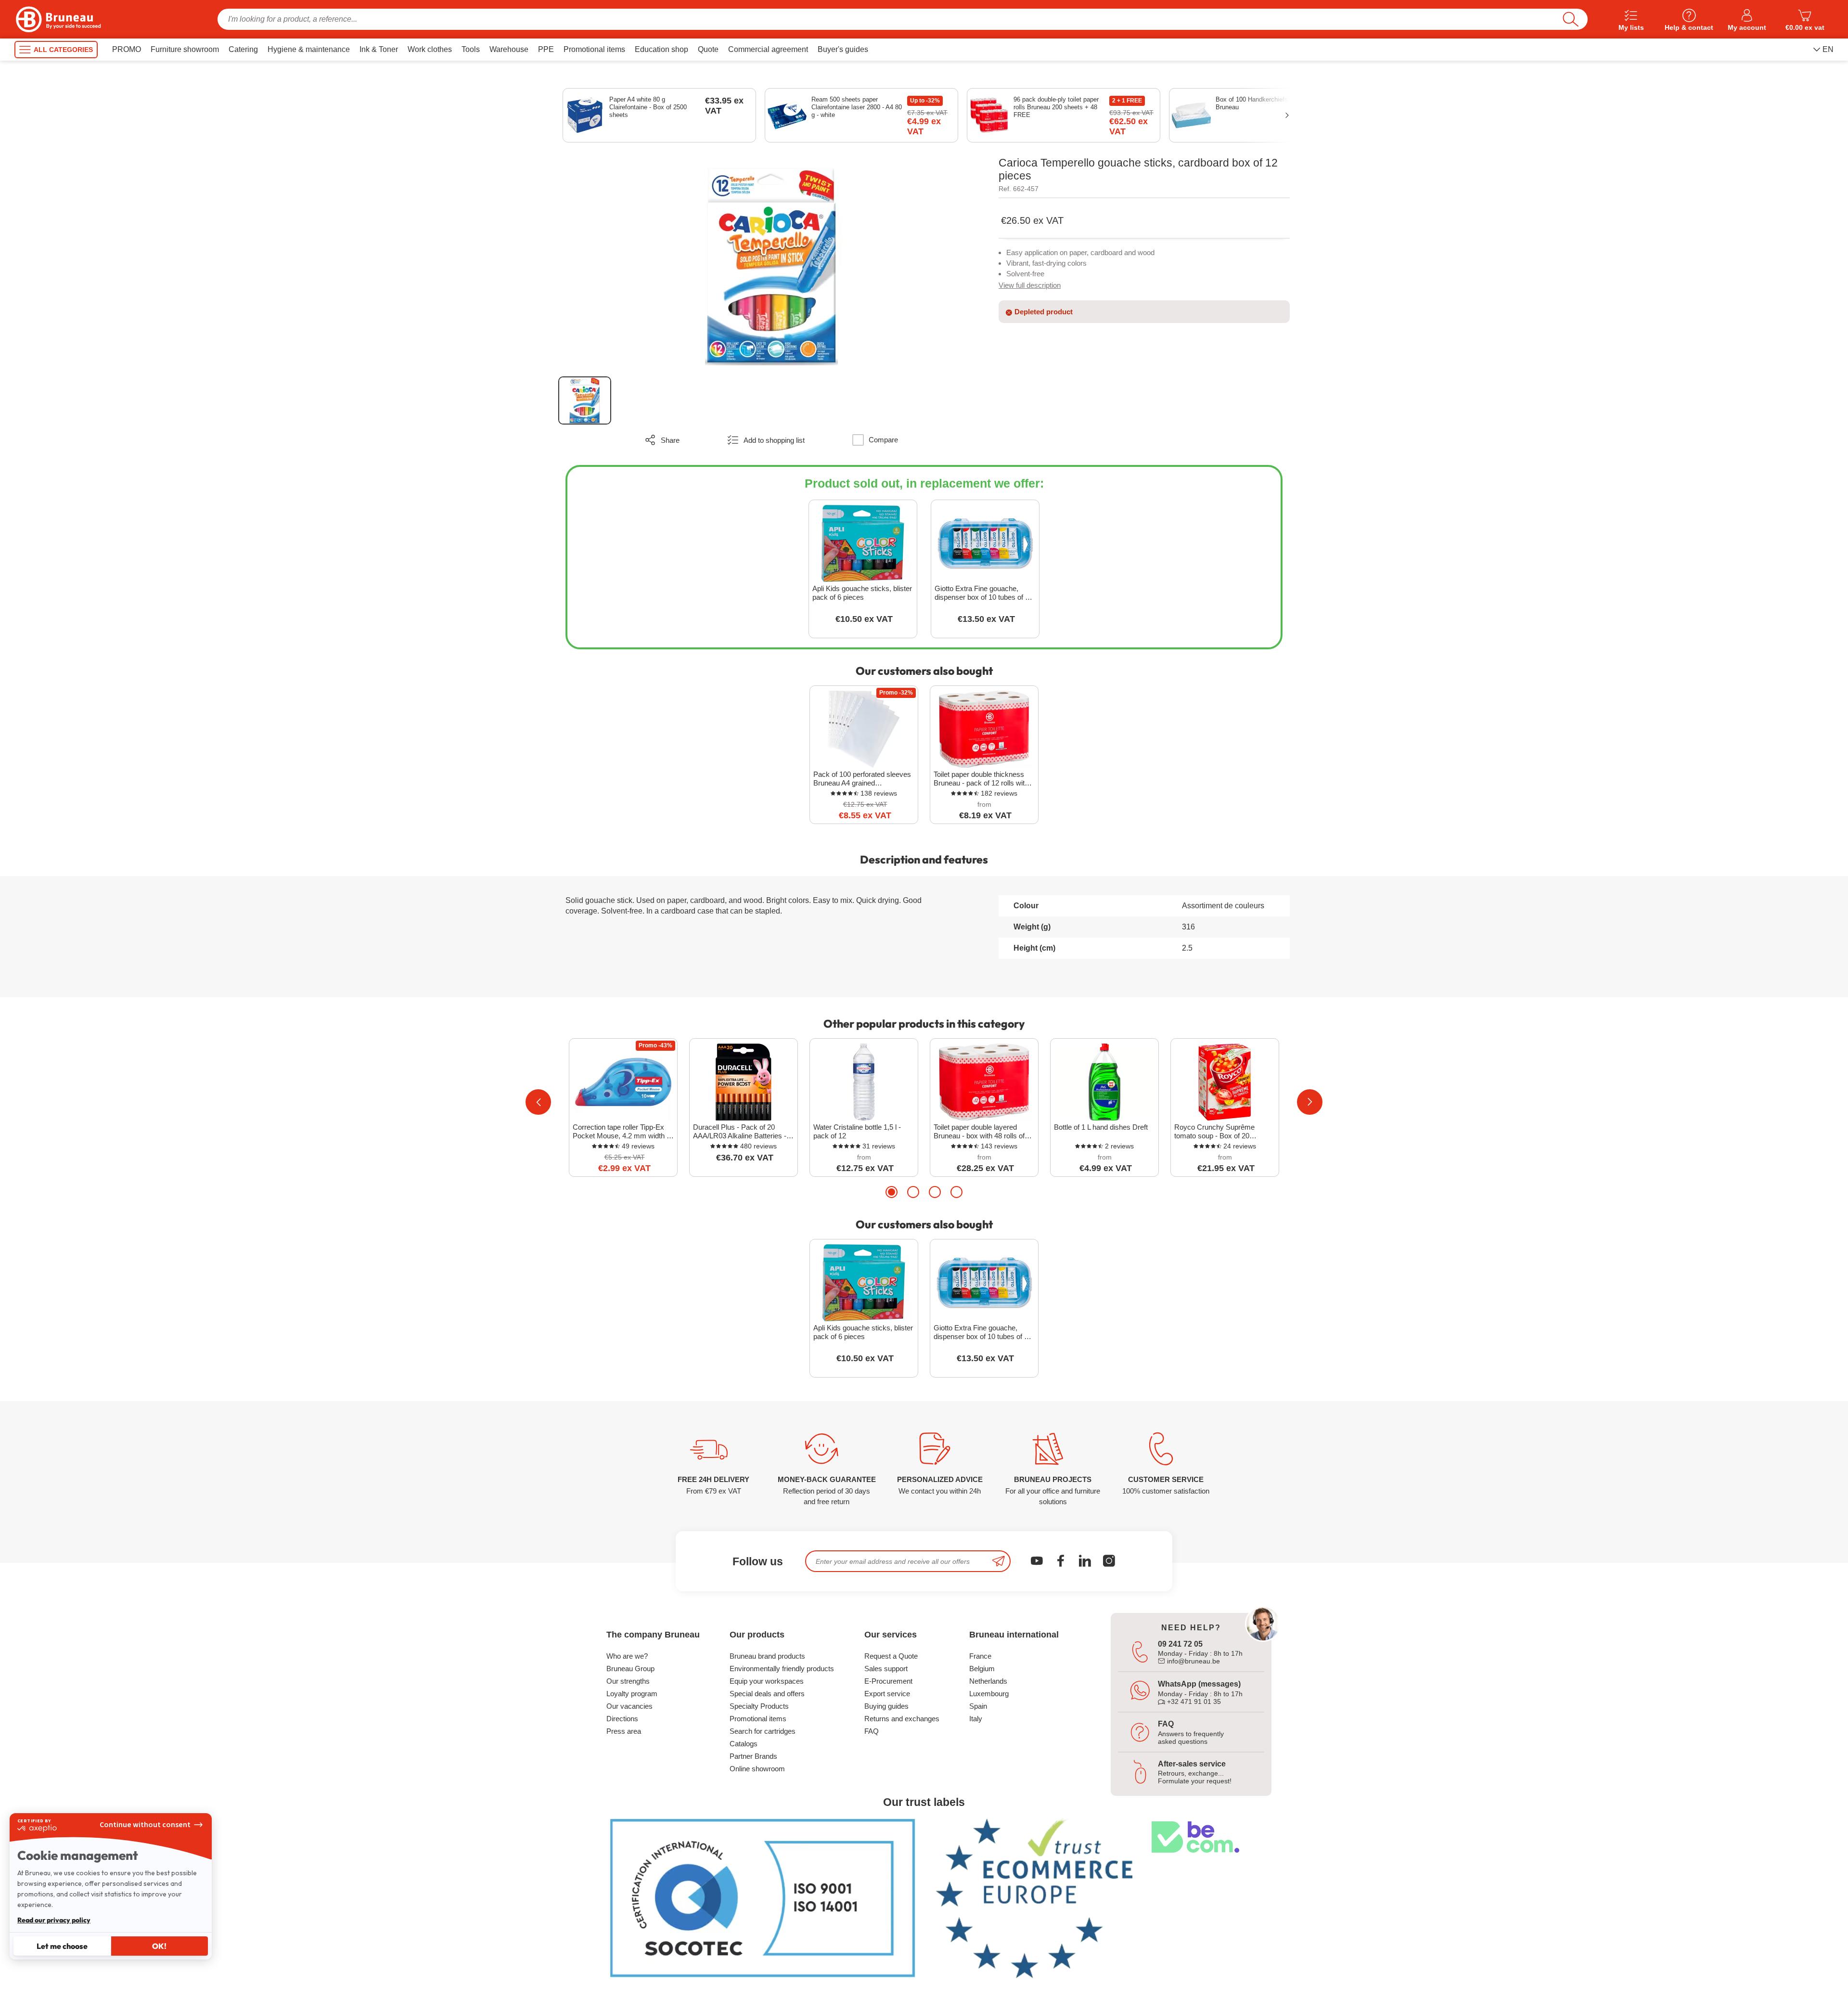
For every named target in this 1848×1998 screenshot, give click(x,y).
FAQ (872, 1731)
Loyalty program (632, 1694)
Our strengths (628, 1681)
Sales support (886, 1669)
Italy (976, 1719)
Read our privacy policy (54, 1920)
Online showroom (757, 1769)
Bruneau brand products (767, 1656)
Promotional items (758, 1719)
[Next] (1310, 1102)
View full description (1030, 285)
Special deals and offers (767, 1694)
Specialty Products (759, 1706)
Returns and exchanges (902, 1719)
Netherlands (988, 1681)
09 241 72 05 (1180, 1644)
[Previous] (538, 1102)
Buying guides (886, 1706)
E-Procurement (888, 1681)
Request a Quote (891, 1656)
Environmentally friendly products (782, 1669)
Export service (887, 1694)
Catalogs (744, 1744)
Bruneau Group (630, 1669)
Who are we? (627, 1656)
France (980, 1656)
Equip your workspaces (767, 1681)
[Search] (1571, 19)
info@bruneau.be (1193, 1661)
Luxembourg (989, 1694)
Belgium (982, 1669)
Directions (622, 1719)
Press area (624, 1731)
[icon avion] (999, 1561)
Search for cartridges (763, 1731)
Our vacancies (629, 1706)
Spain (978, 1706)
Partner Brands (753, 1756)
